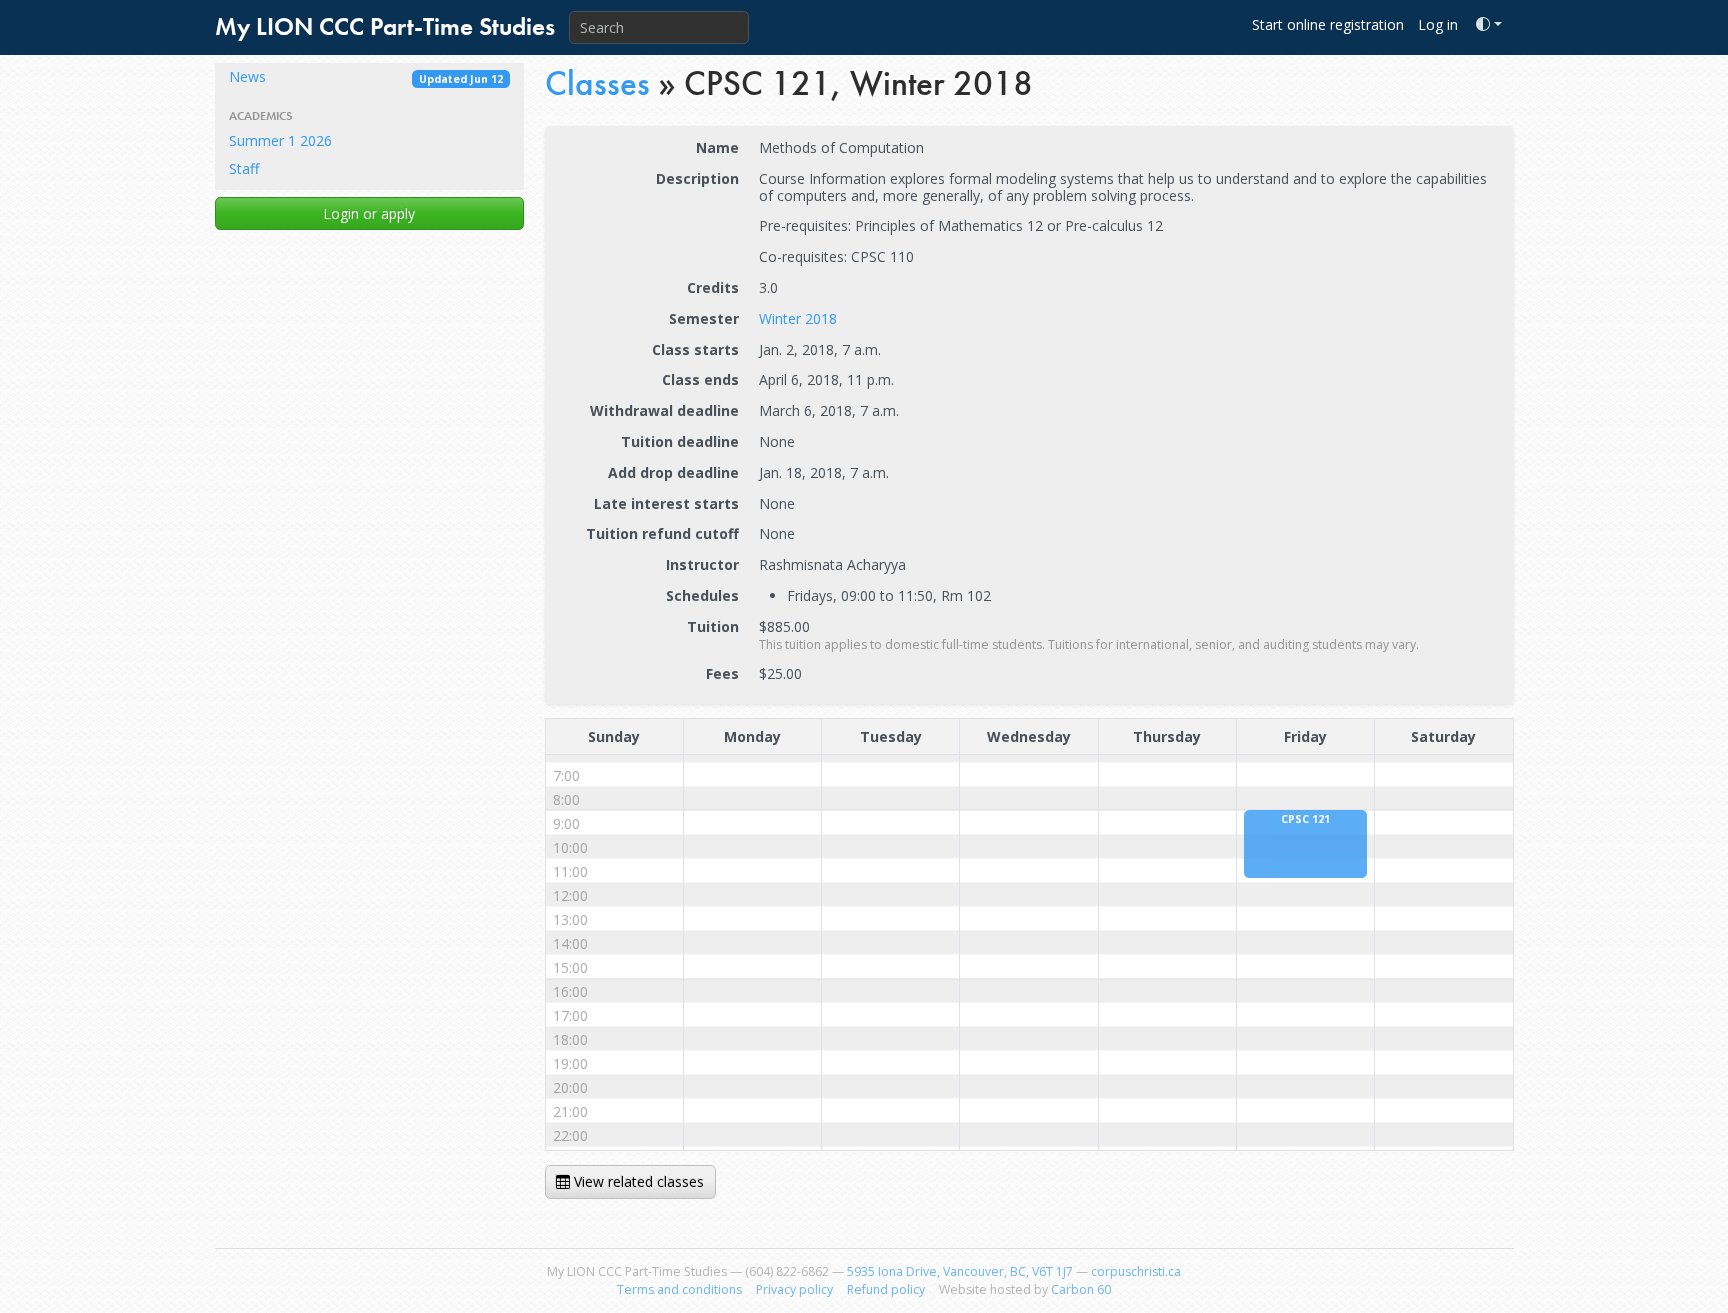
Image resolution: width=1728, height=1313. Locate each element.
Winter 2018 (798, 318)
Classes (597, 83)
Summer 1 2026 (280, 140)
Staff (244, 168)
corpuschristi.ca (1136, 1271)
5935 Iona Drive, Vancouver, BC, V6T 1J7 (960, 1271)
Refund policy (886, 1289)
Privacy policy (794, 1289)
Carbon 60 (1081, 1289)
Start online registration (1328, 24)
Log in (1438, 24)
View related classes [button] (637, 1181)
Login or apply (369, 213)
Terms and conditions (679, 1289)
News (366, 76)
